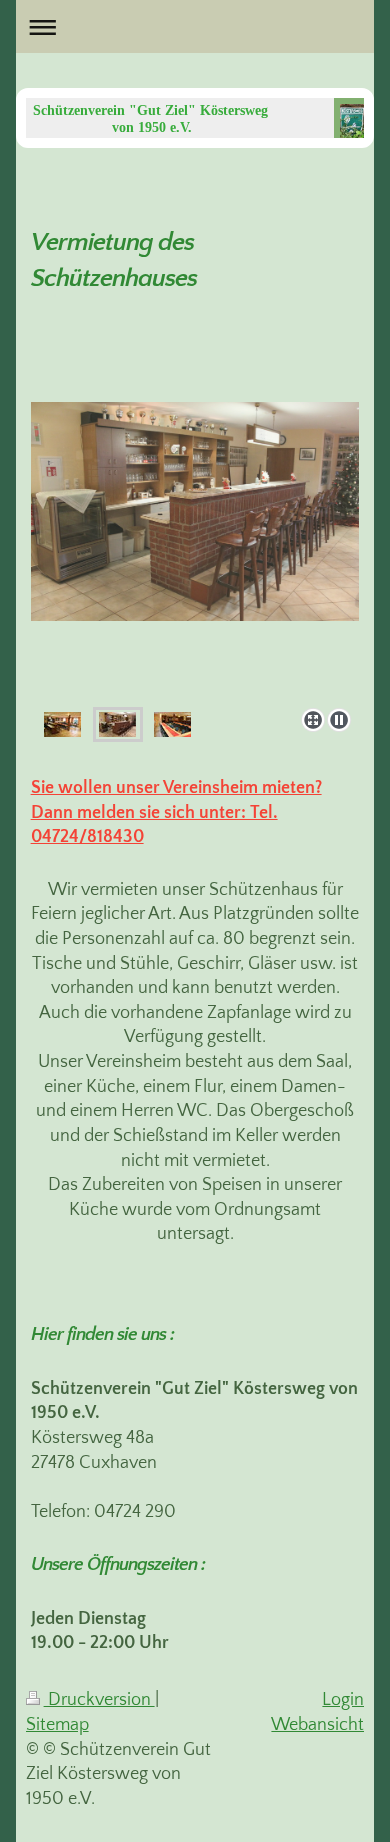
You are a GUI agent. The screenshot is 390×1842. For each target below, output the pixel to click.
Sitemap (57, 1725)
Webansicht (317, 1725)
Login (343, 1700)
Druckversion (99, 1700)
